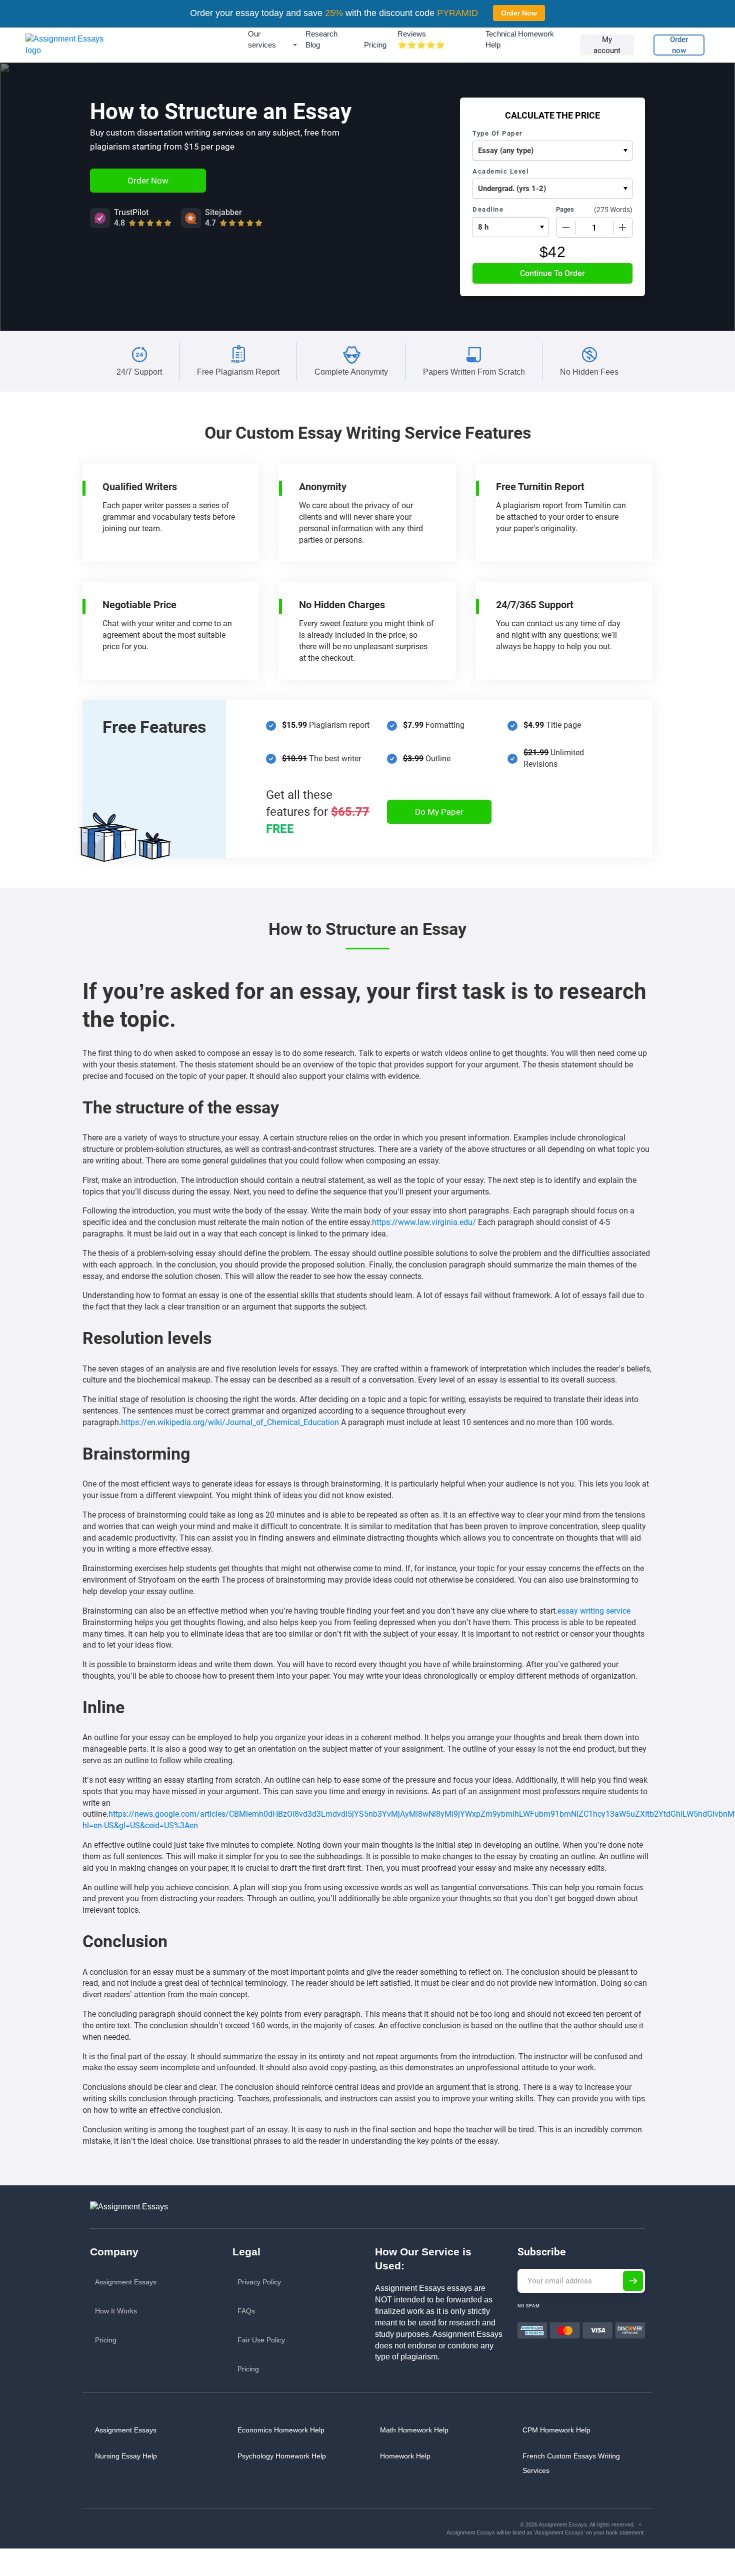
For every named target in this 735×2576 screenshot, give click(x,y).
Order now (679, 45)
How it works (116, 2311)
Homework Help (405, 2456)
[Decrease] (566, 228)
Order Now (519, 13)
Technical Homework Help (520, 39)
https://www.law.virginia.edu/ (424, 1222)
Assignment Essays (126, 2282)
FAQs (246, 2311)
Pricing (375, 45)
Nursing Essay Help (126, 2456)
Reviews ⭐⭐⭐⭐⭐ (421, 39)
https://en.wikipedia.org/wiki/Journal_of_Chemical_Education (230, 1422)
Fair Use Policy (261, 2340)
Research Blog (321, 39)
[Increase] (622, 228)
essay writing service (594, 1611)
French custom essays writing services (571, 2463)
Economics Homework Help (281, 2430)
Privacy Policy (259, 2282)
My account (607, 45)
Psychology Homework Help (282, 2456)
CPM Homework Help (556, 2430)
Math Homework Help (414, 2430)
